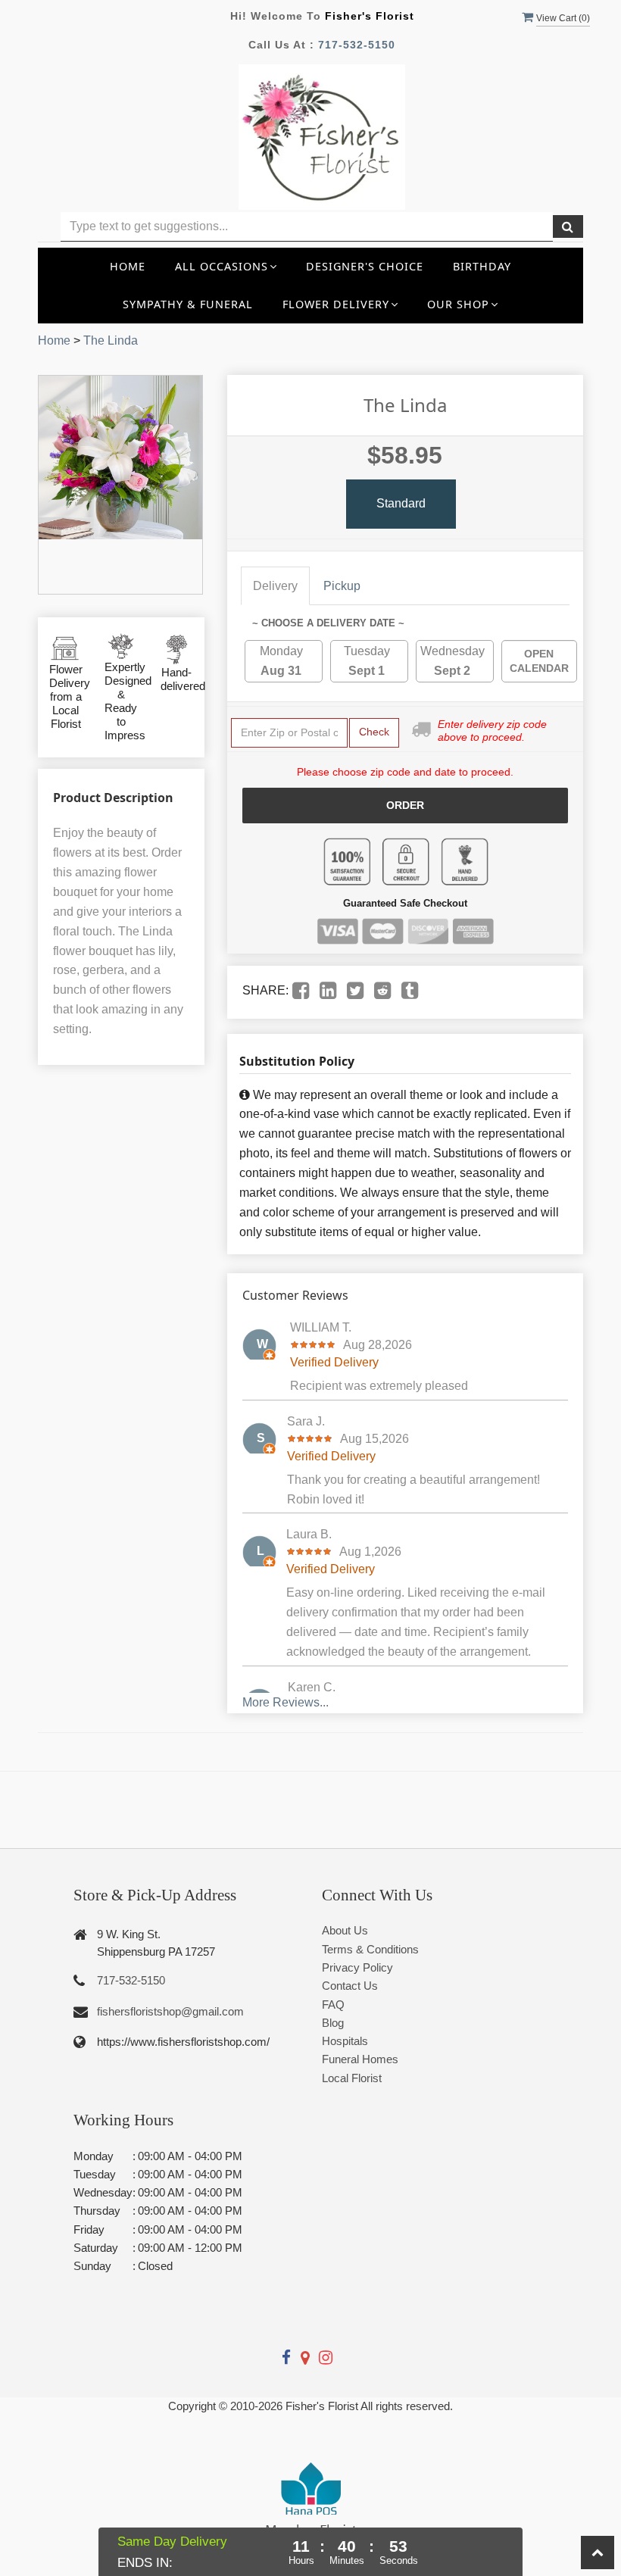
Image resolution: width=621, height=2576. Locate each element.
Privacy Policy (357, 1967)
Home (128, 266)
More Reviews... (286, 1702)
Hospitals (345, 2041)
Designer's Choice (365, 266)
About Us (345, 1930)
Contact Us (350, 1986)
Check (374, 732)
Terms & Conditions (370, 1949)
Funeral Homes (360, 2059)
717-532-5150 (357, 45)
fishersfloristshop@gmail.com (170, 2011)
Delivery (275, 586)
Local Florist (352, 2078)
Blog (333, 2023)
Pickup (342, 586)
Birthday (482, 266)
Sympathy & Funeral (188, 304)
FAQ (333, 2005)
